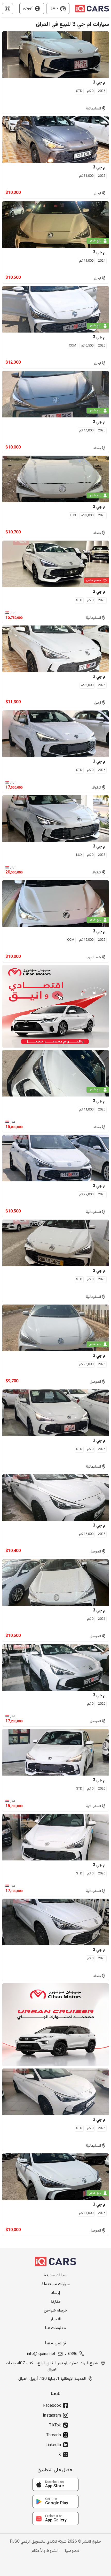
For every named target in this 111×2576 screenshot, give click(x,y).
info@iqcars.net (41, 2354)
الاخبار (56, 2320)
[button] (7, 9)
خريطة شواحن (56, 2311)
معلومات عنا (55, 2328)
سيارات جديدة (56, 2276)
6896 (73, 2354)
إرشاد (55, 2293)
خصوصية (72, 2551)
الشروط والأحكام (45, 2551)
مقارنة (56, 2302)
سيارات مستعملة (56, 2284)
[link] (55, 2484)
